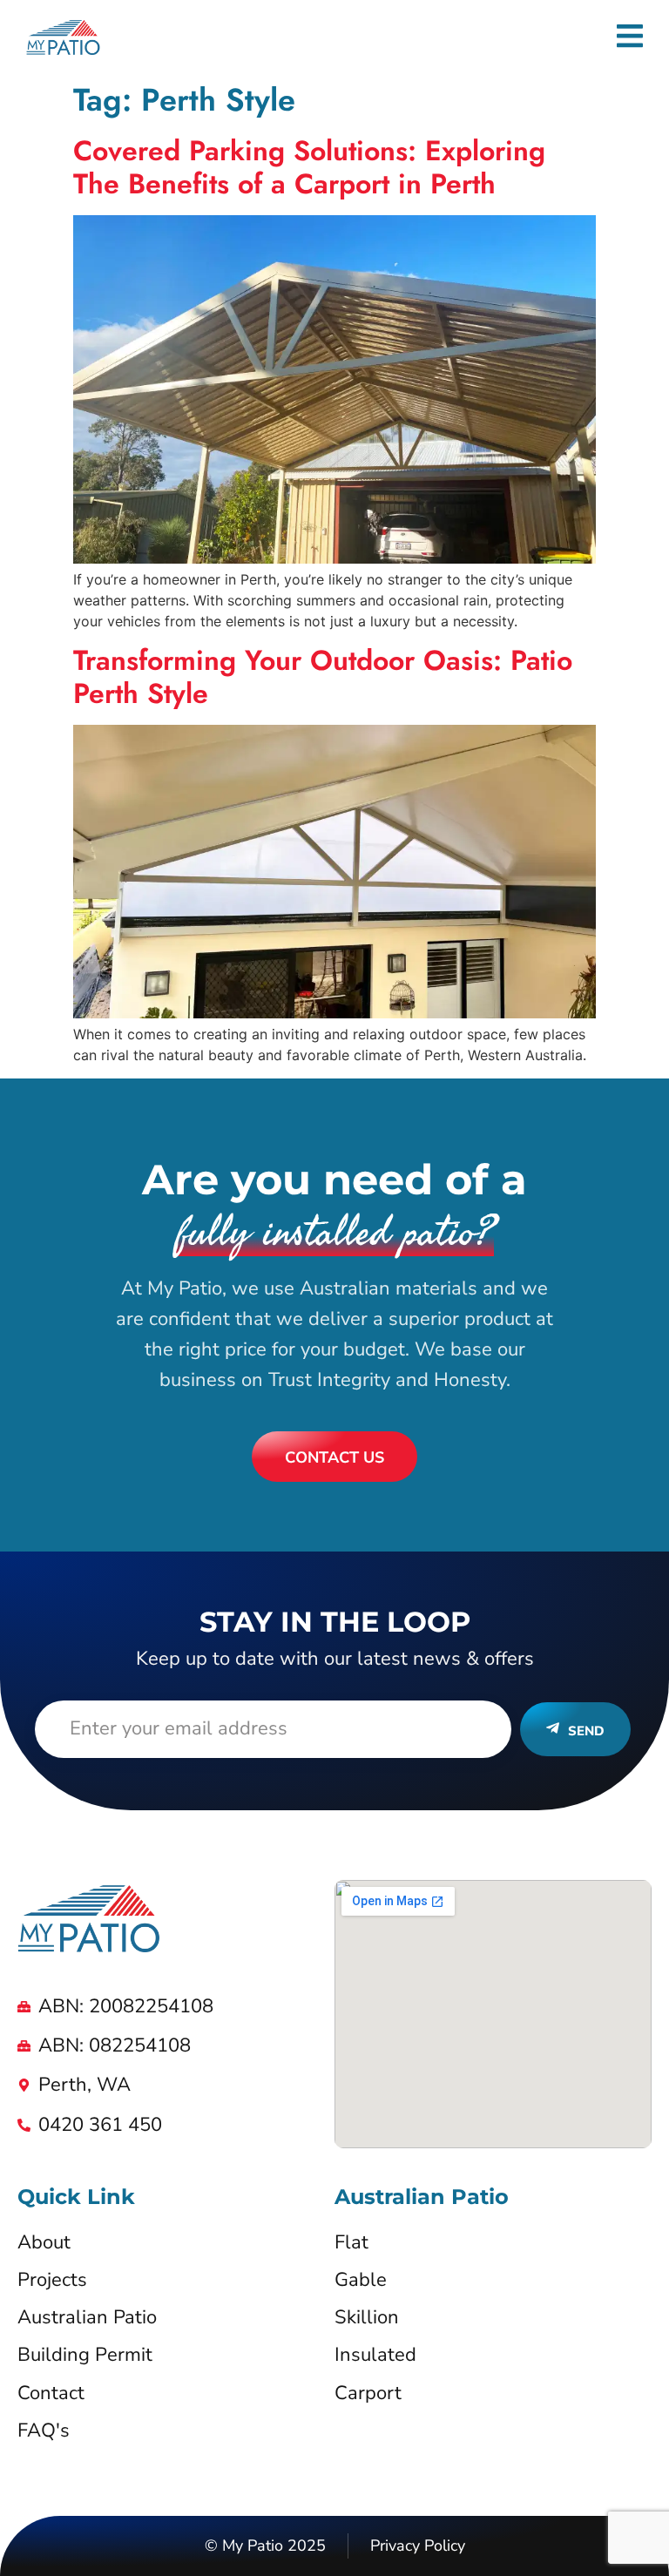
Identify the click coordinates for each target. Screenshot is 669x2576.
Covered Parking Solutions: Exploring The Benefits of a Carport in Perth (309, 167)
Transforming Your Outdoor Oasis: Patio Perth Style (323, 677)
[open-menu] (630, 39)
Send (586, 1731)
